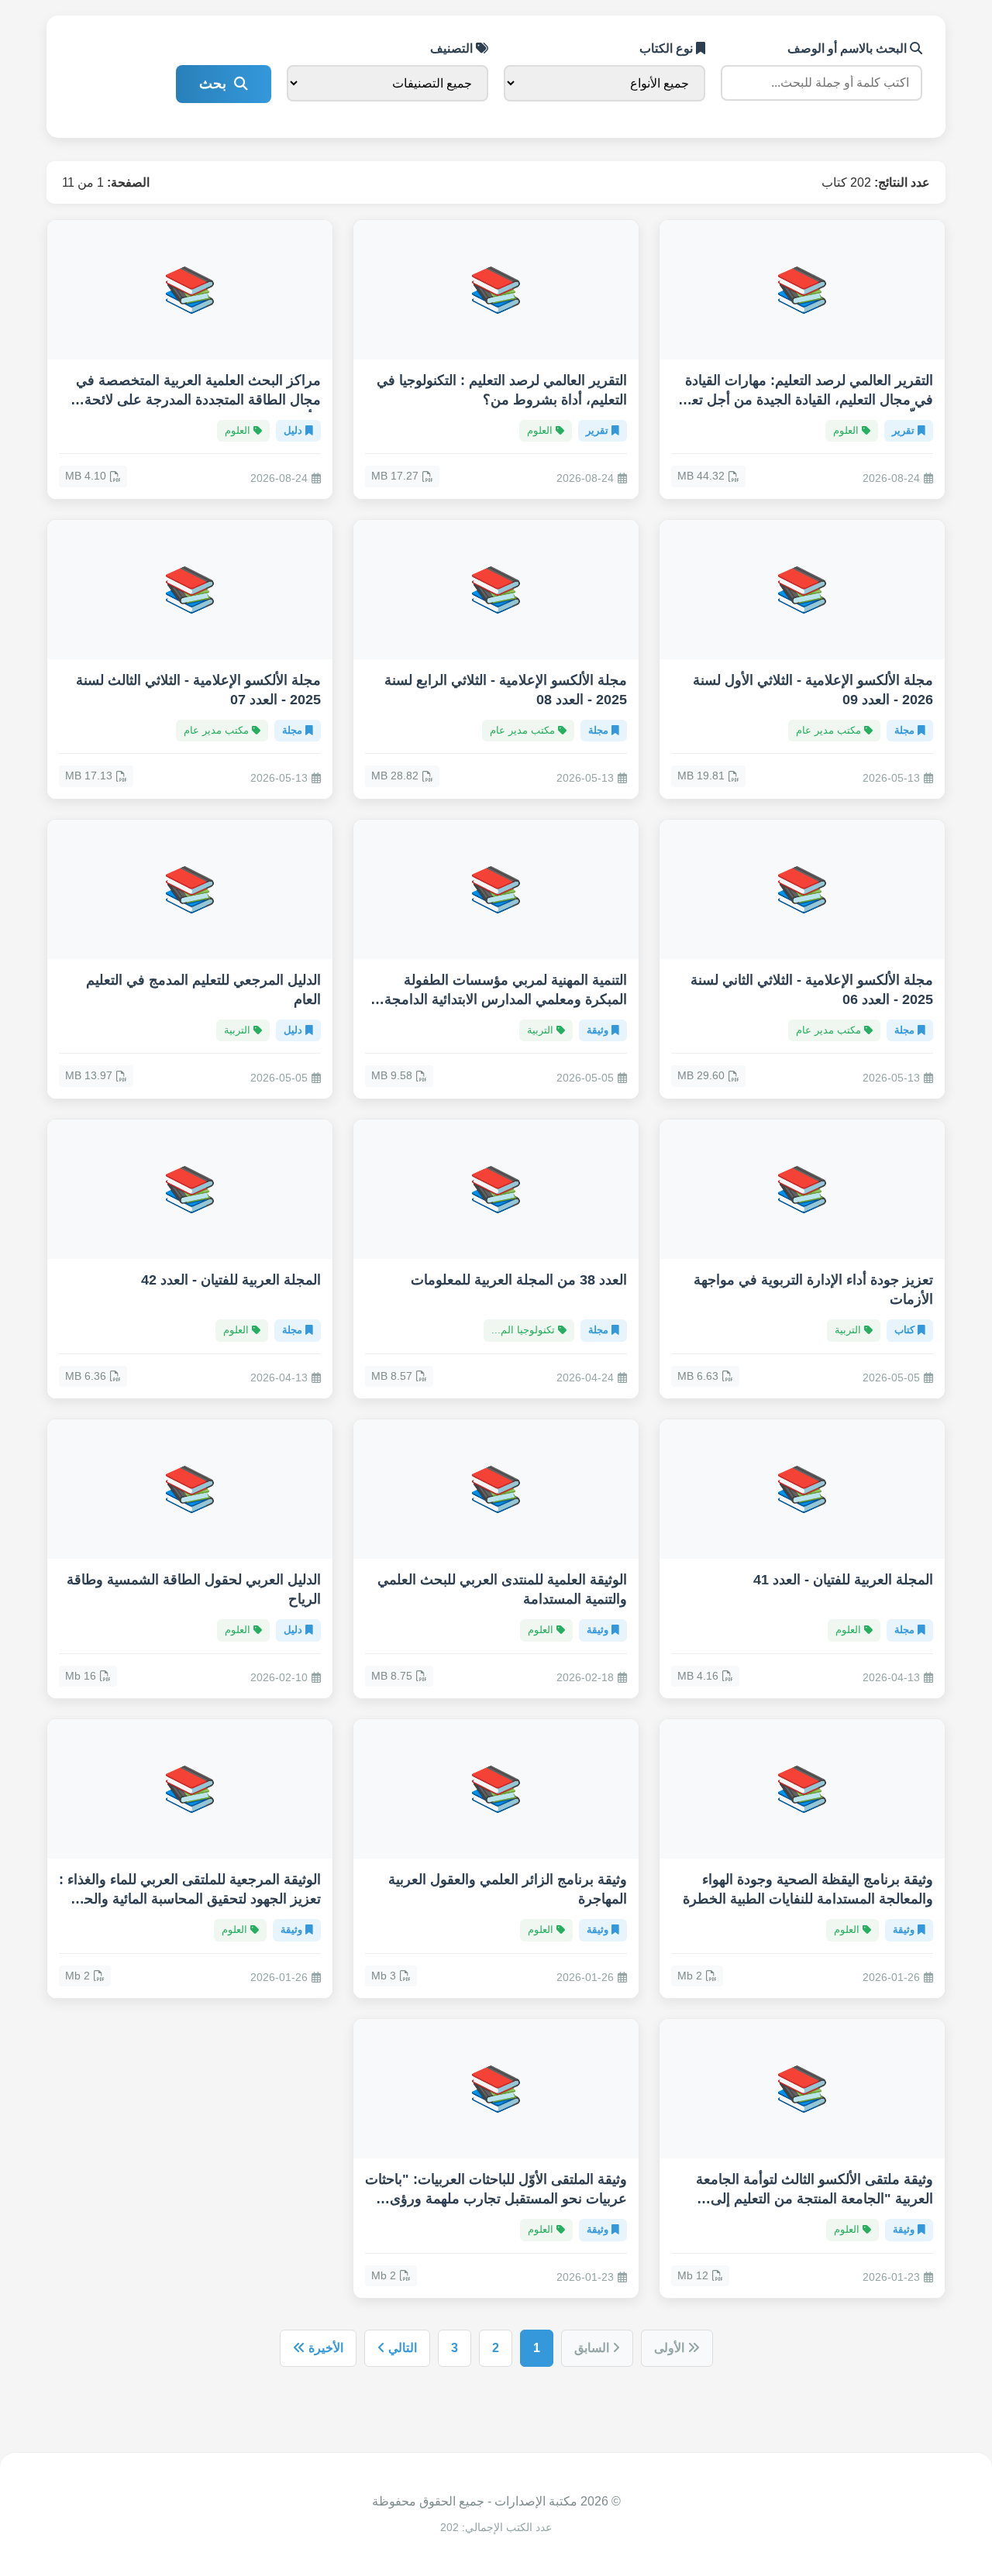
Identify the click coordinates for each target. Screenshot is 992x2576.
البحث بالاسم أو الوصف (849, 48)
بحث (213, 84)
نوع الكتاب (668, 48)
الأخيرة (324, 2348)
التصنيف (453, 48)
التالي (401, 2348)
